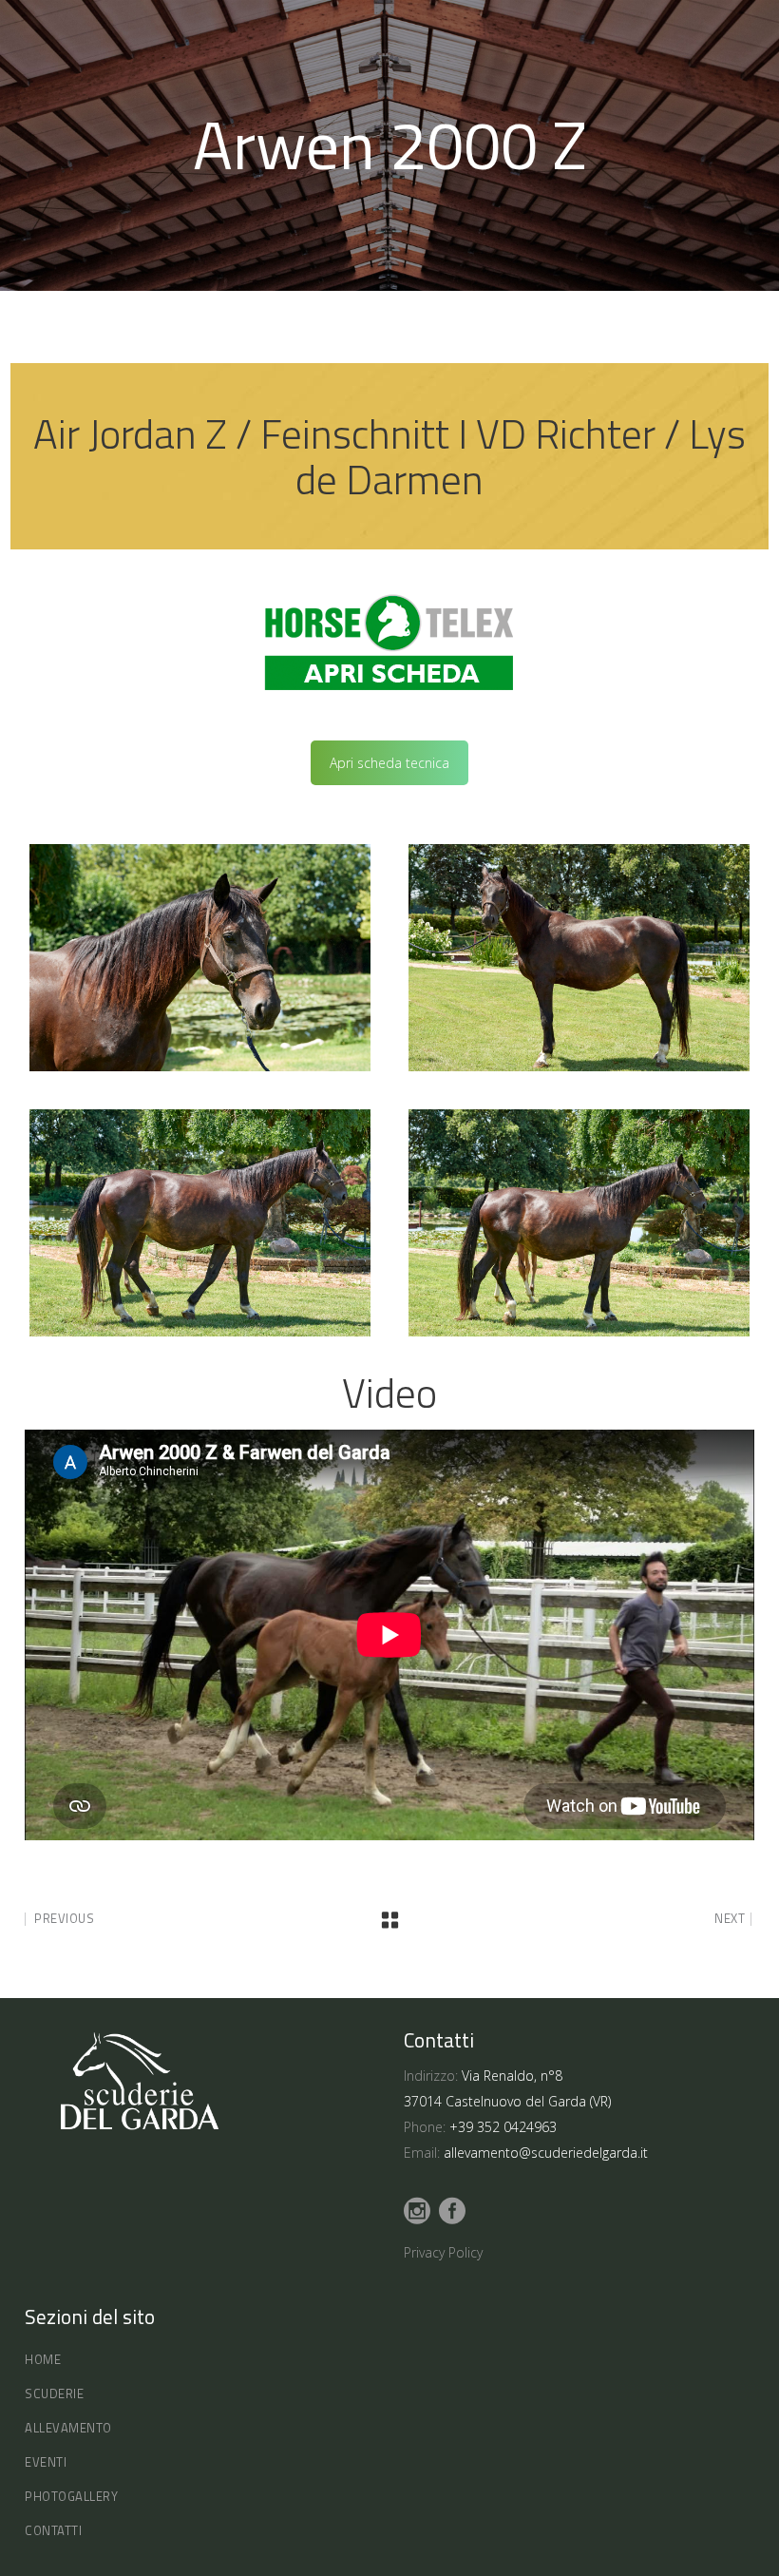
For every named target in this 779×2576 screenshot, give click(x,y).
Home (43, 2359)
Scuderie (54, 2393)
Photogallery (71, 2496)
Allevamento (68, 2428)
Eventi (46, 2462)
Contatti (53, 2530)
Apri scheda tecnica (389, 763)
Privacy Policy (443, 2252)
